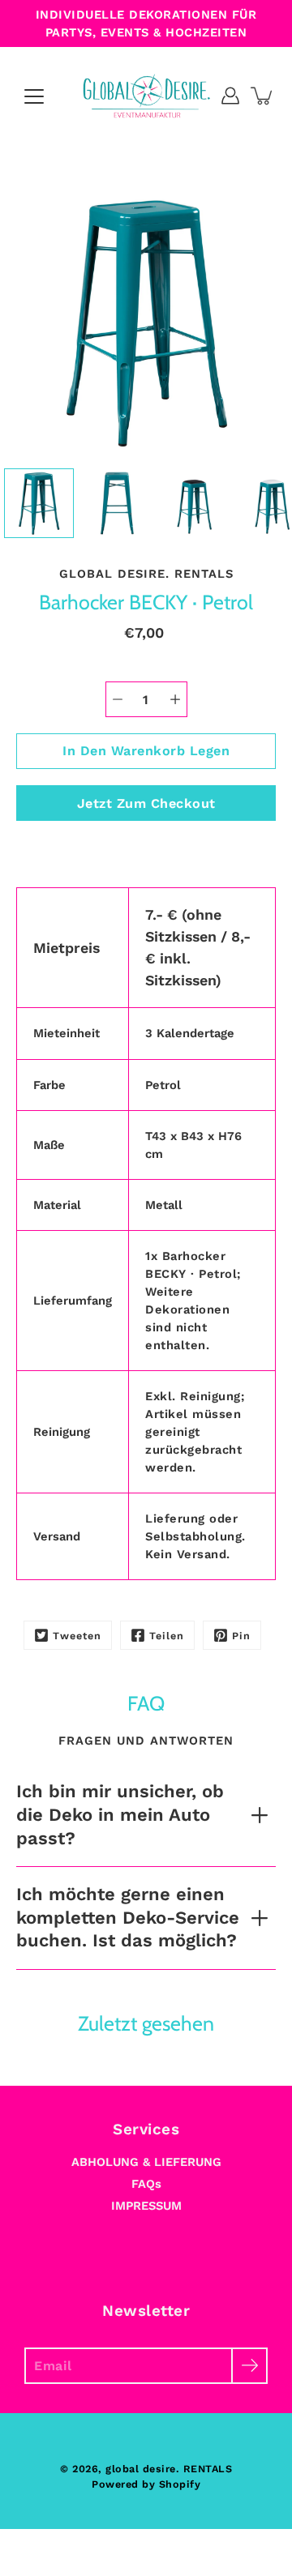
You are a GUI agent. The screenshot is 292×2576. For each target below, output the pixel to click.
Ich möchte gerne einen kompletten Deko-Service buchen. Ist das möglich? (128, 1917)
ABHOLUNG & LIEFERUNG (146, 2162)
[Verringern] (118, 699)
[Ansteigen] (175, 699)
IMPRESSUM (146, 2206)
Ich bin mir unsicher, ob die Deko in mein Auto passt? (120, 1814)
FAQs (146, 2184)
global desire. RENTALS (169, 2469)
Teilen (167, 1636)
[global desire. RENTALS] (146, 96)
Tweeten (77, 1636)
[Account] (230, 96)
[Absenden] (249, 2366)
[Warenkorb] (263, 96)
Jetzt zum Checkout (146, 803)
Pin (241, 1636)
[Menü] (34, 96)
